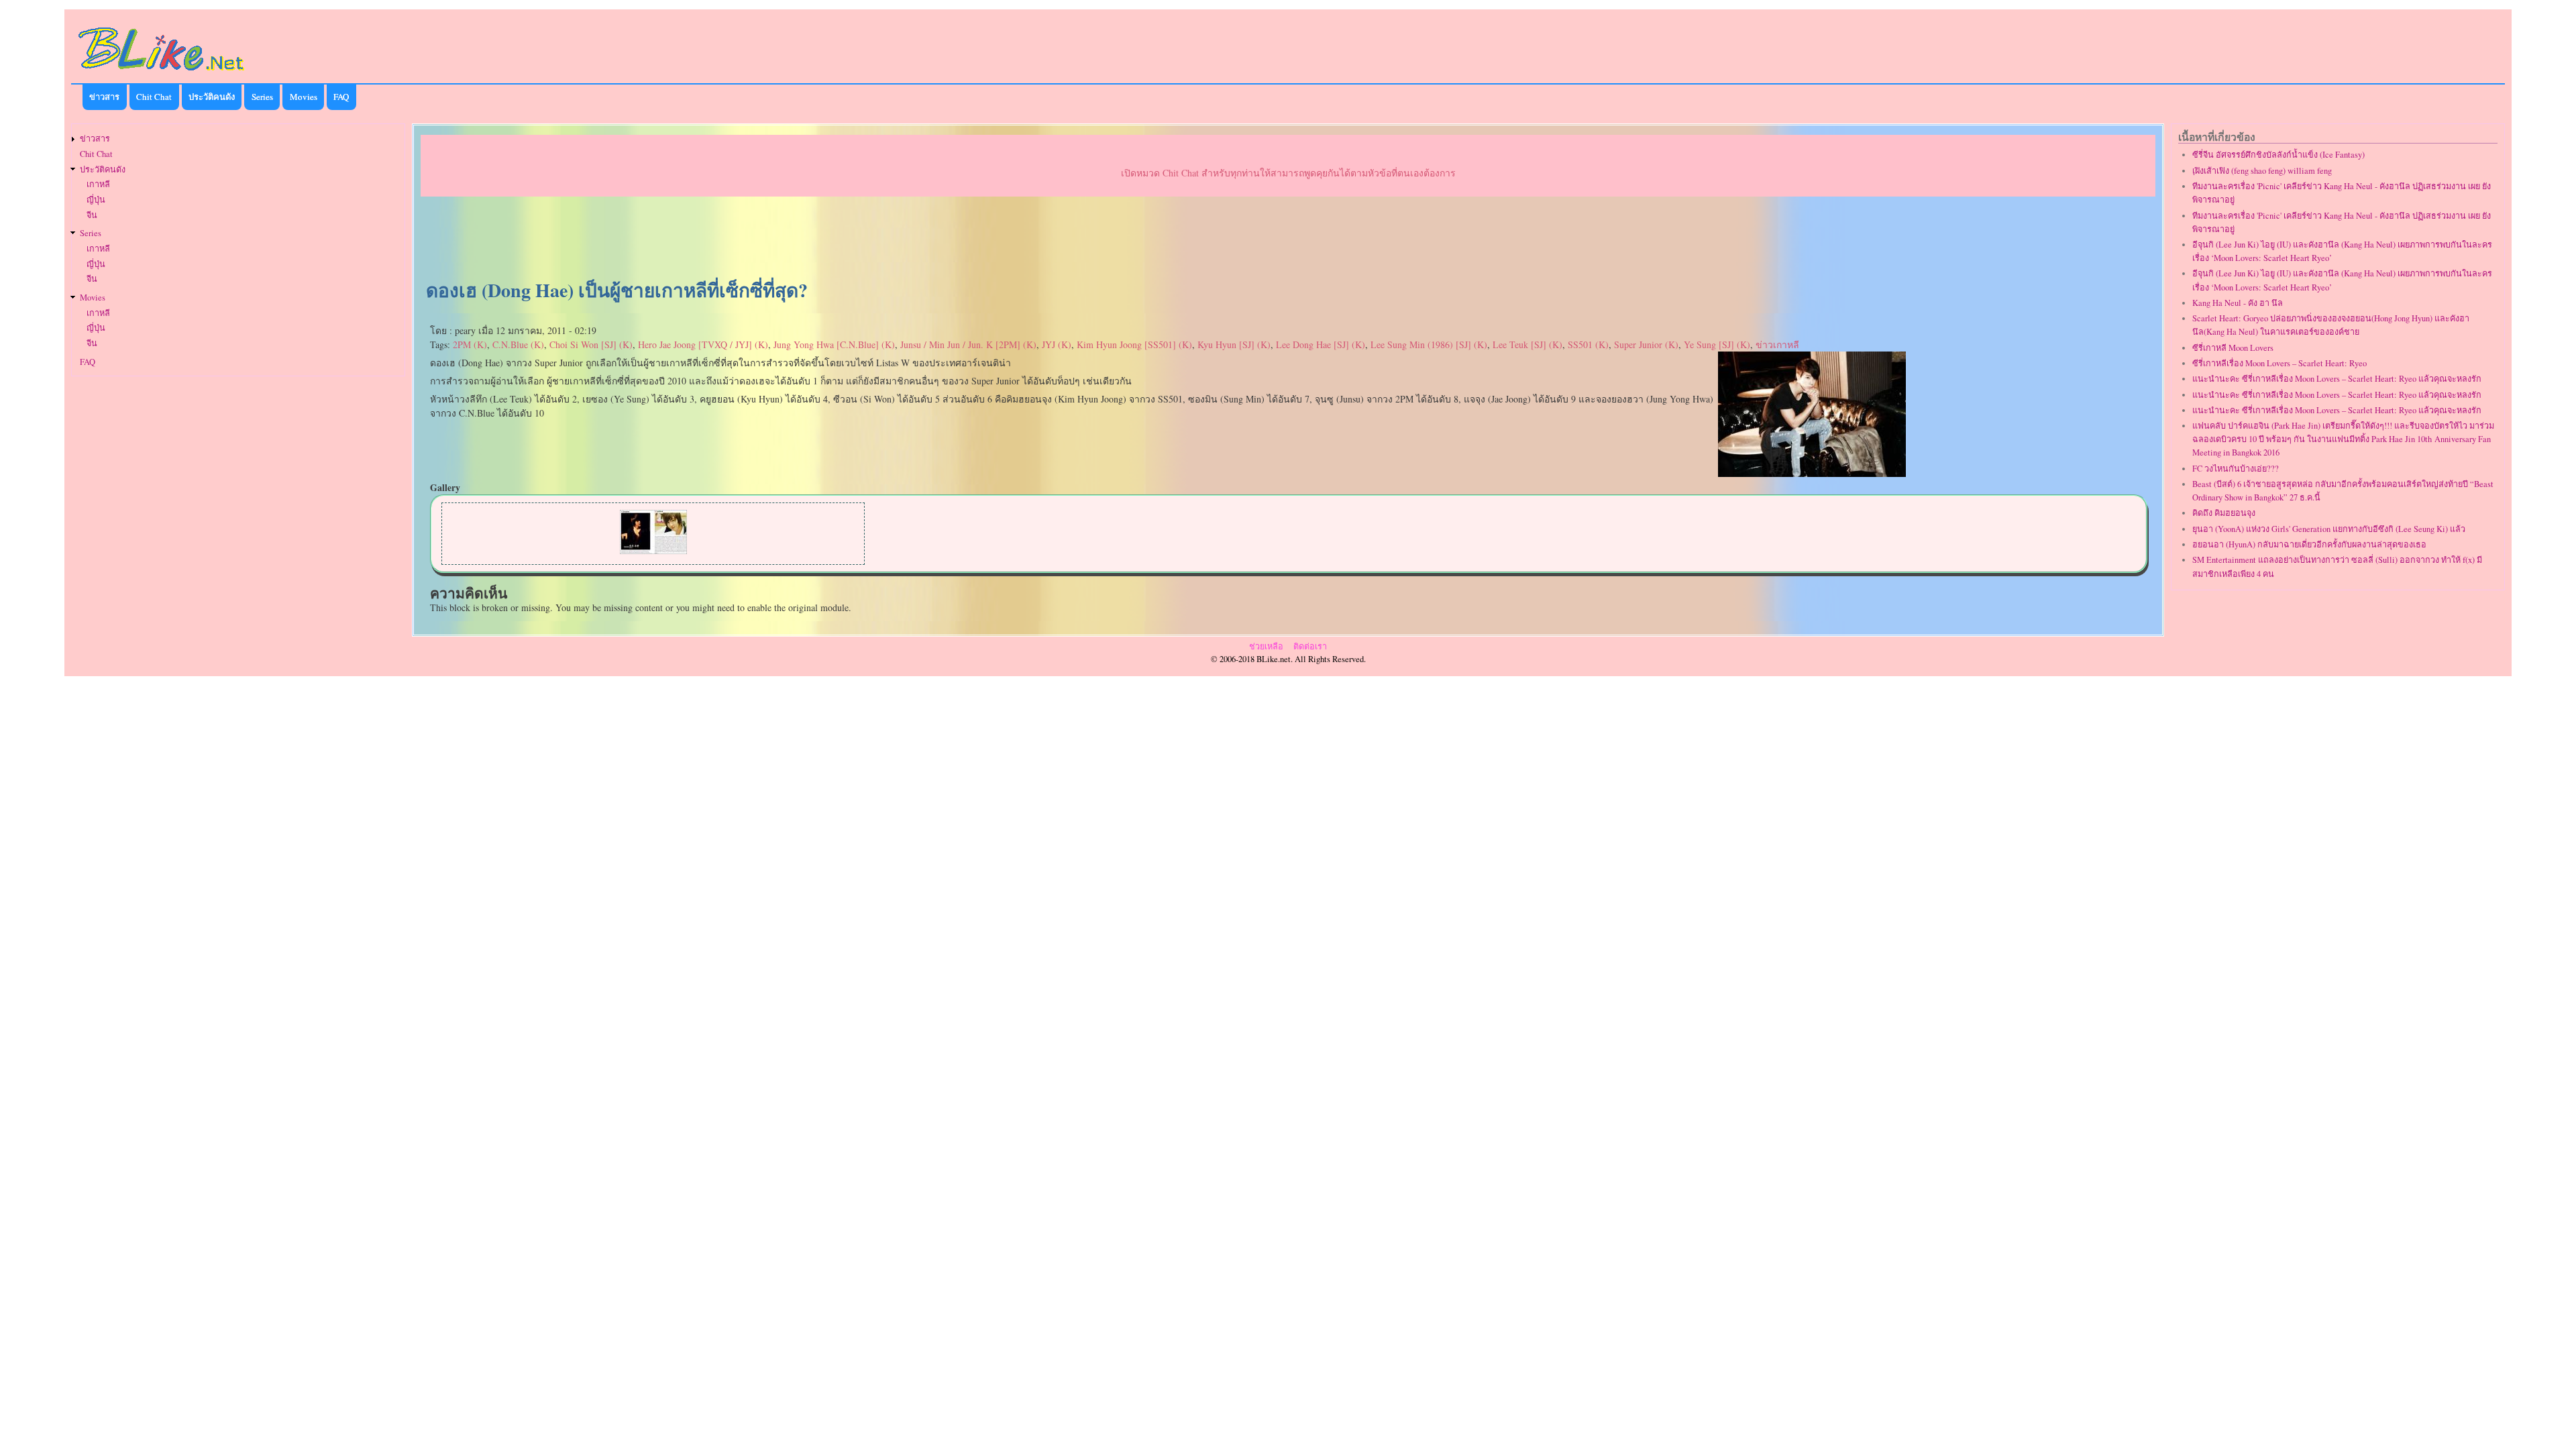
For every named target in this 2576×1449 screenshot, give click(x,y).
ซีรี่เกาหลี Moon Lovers (2233, 348)
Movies (304, 97)
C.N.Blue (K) (518, 344)
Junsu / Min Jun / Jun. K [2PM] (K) (968, 344)
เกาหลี (98, 184)
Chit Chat (154, 97)
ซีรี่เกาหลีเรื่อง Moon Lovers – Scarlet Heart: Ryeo (2279, 363)
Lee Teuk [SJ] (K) (1527, 344)
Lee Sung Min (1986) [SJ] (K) (1429, 344)
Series (262, 97)
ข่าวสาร (104, 97)
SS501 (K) (1588, 344)
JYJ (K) (1057, 344)
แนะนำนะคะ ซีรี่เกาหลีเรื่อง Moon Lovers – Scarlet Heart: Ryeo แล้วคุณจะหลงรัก (2337, 379)
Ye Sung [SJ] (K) (1717, 344)
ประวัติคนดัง (212, 97)
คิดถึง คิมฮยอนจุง (2224, 513)
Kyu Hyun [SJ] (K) (1234, 344)
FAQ (341, 97)
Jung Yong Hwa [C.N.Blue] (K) (834, 344)
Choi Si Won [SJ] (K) (591, 344)
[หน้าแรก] (162, 73)
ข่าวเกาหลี (1777, 344)
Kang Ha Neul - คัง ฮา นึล (2238, 303)
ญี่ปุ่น (96, 200)
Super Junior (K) (1646, 344)
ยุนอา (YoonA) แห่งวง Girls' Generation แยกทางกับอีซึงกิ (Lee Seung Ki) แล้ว (2329, 529)
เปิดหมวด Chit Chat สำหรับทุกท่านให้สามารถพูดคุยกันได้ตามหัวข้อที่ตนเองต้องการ (1288, 173)
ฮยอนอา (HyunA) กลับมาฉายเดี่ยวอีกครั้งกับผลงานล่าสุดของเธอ (2309, 544)
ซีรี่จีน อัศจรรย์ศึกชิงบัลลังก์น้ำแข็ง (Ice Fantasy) (2278, 155)
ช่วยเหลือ (1266, 646)
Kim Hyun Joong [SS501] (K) (1134, 344)
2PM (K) (470, 344)
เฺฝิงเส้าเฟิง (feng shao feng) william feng (2262, 171)
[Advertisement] (1288, 239)
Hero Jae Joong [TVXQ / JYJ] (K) (703, 344)
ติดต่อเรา (1310, 646)
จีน (92, 215)
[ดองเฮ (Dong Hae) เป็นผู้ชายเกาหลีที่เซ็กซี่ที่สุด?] (1812, 473)
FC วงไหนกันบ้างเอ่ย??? (2236, 469)
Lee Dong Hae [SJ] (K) (1321, 344)
